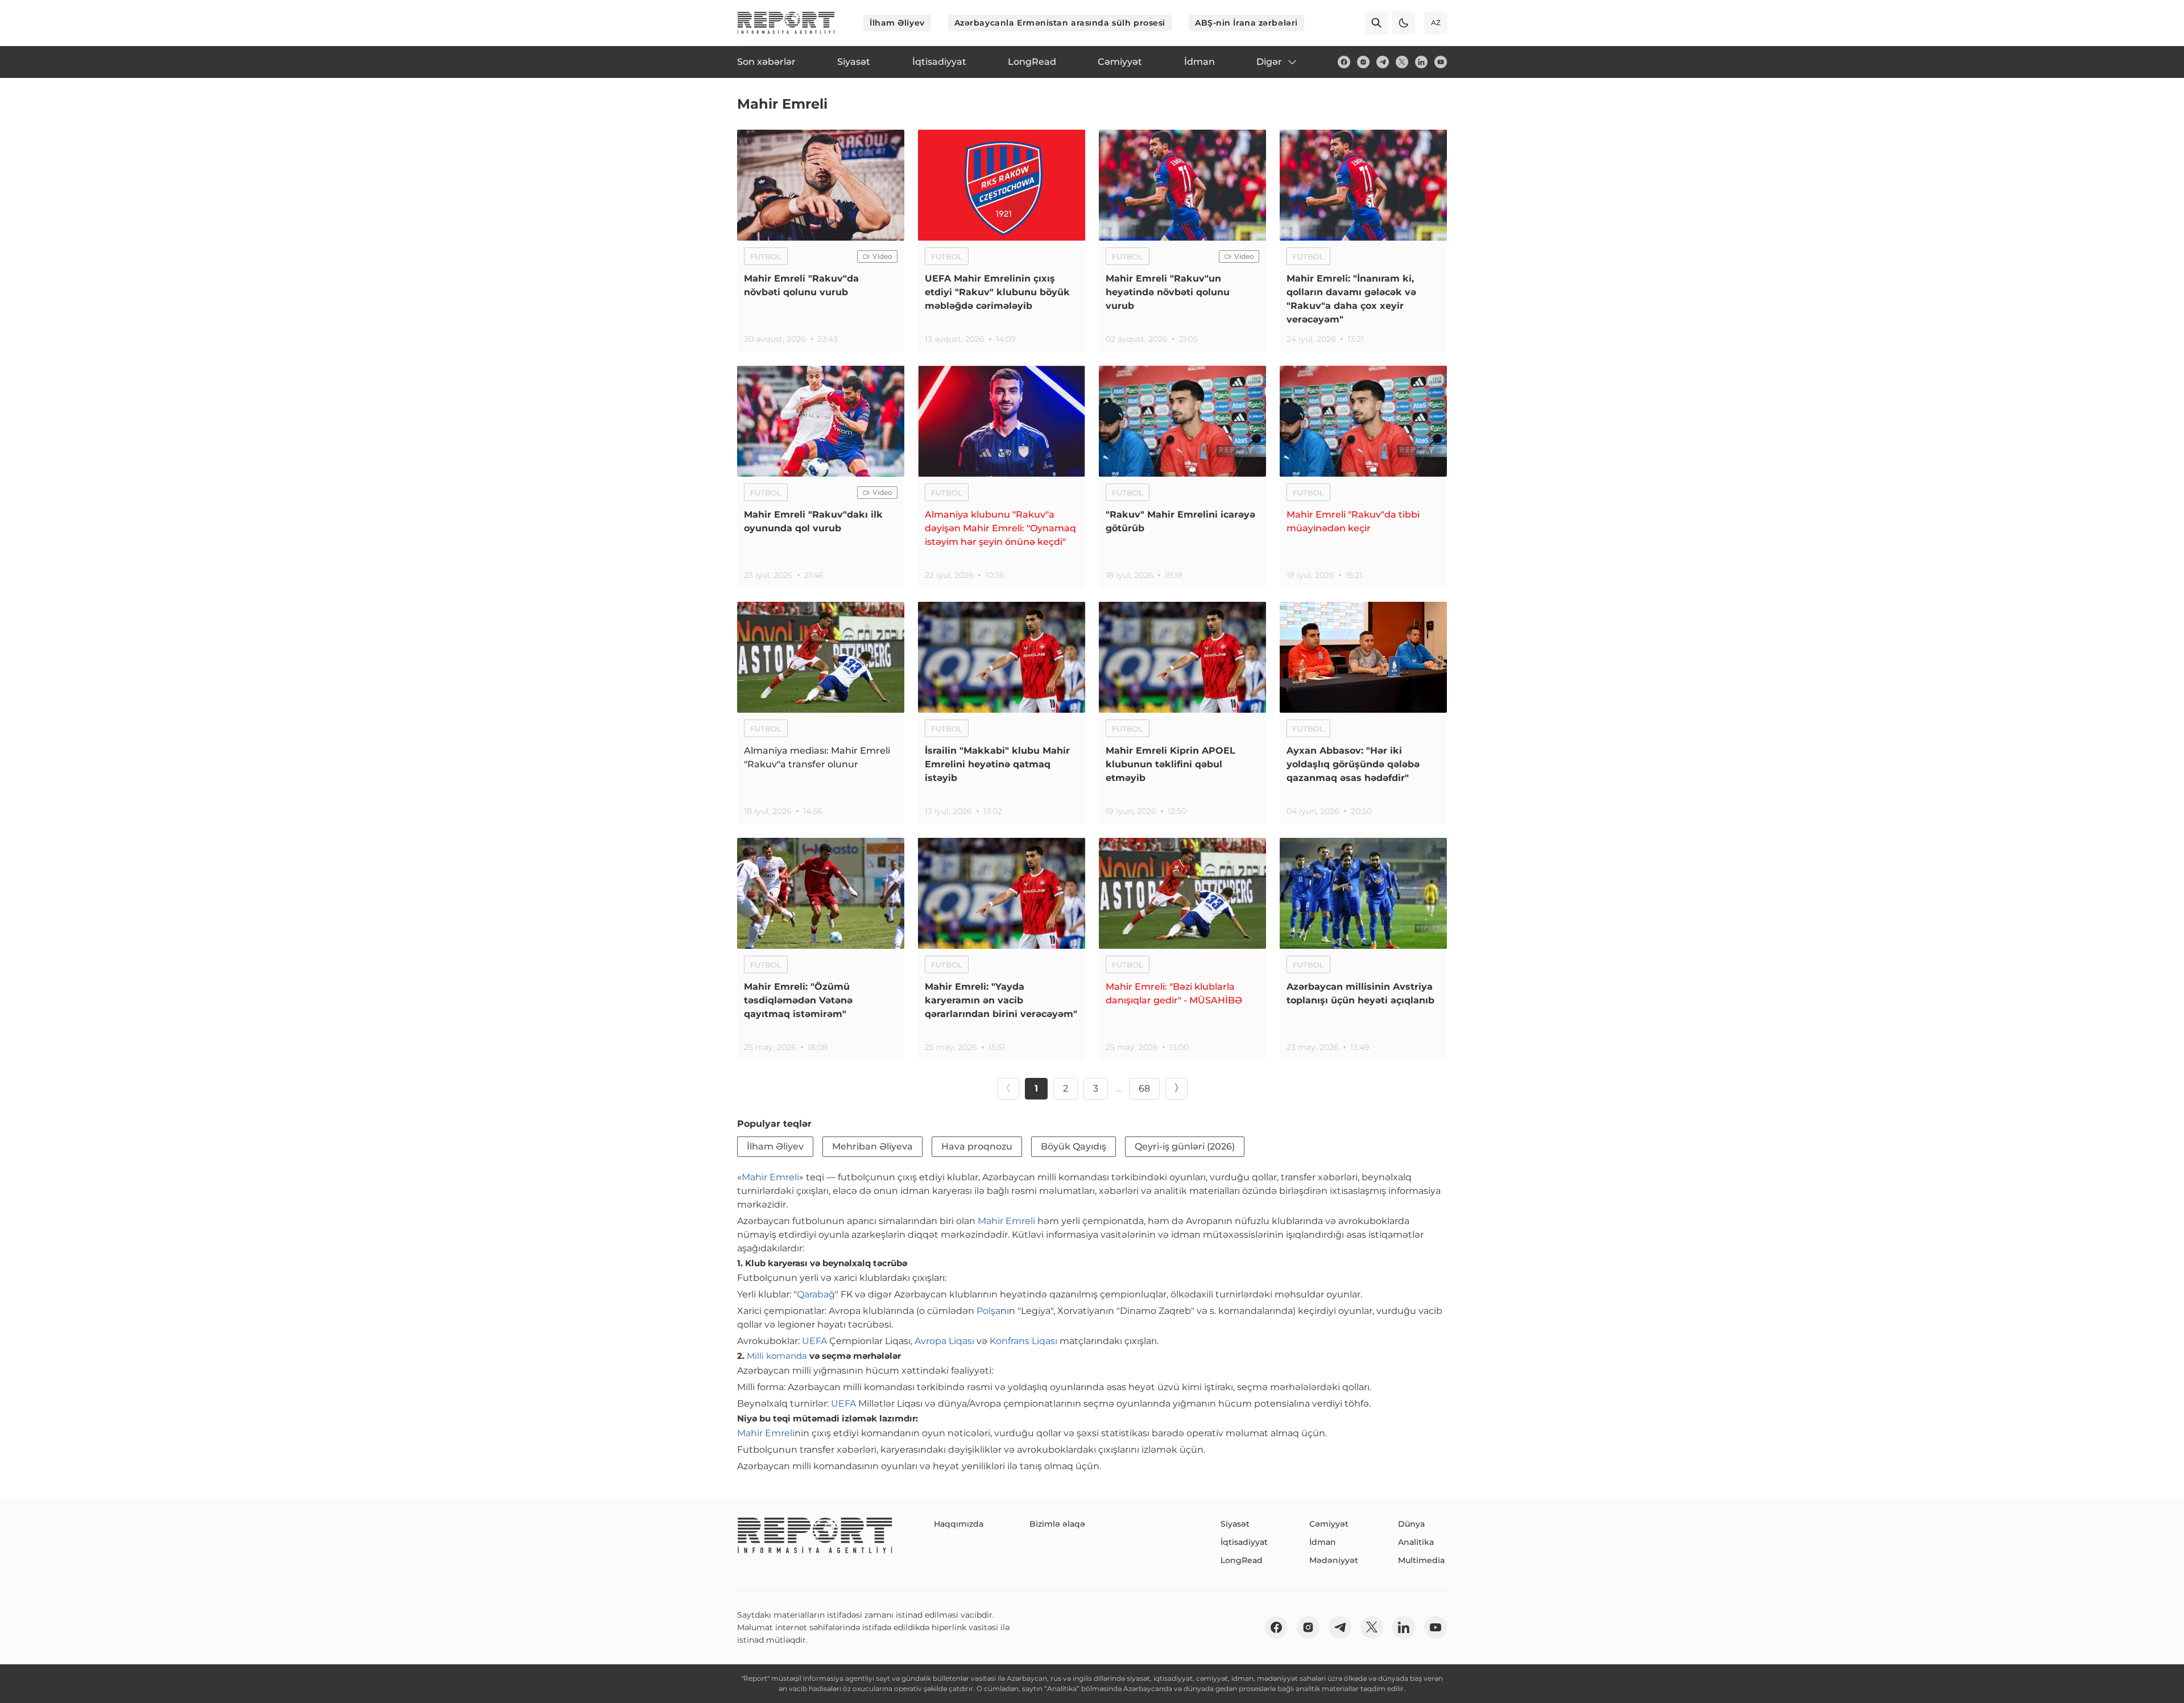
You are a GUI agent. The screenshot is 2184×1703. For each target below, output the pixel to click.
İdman (1323, 1542)
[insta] (1363, 62)
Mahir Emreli (770, 1177)
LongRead (1242, 1560)
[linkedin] (1421, 62)
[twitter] (1402, 62)
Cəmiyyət (1329, 1524)
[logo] (786, 23)
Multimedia (1421, 1560)
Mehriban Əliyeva (872, 1146)
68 (1144, 1088)
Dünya (1411, 1524)
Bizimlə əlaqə (1057, 1524)
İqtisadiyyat (1244, 1542)
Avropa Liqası (944, 1341)
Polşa (988, 1311)
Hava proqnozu (977, 1146)
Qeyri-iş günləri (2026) (1185, 1146)
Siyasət (1235, 1524)
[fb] (1344, 62)
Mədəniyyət (1334, 1560)
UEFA (814, 1341)
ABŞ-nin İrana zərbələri (1246, 23)
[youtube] (1441, 62)
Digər (1269, 62)
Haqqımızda (959, 1524)
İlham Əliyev (897, 23)
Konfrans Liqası (1023, 1341)
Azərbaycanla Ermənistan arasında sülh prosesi (1060, 23)
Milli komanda (777, 1356)
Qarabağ (816, 1294)
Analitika (1416, 1542)
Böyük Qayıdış (1074, 1146)
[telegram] (1383, 62)
